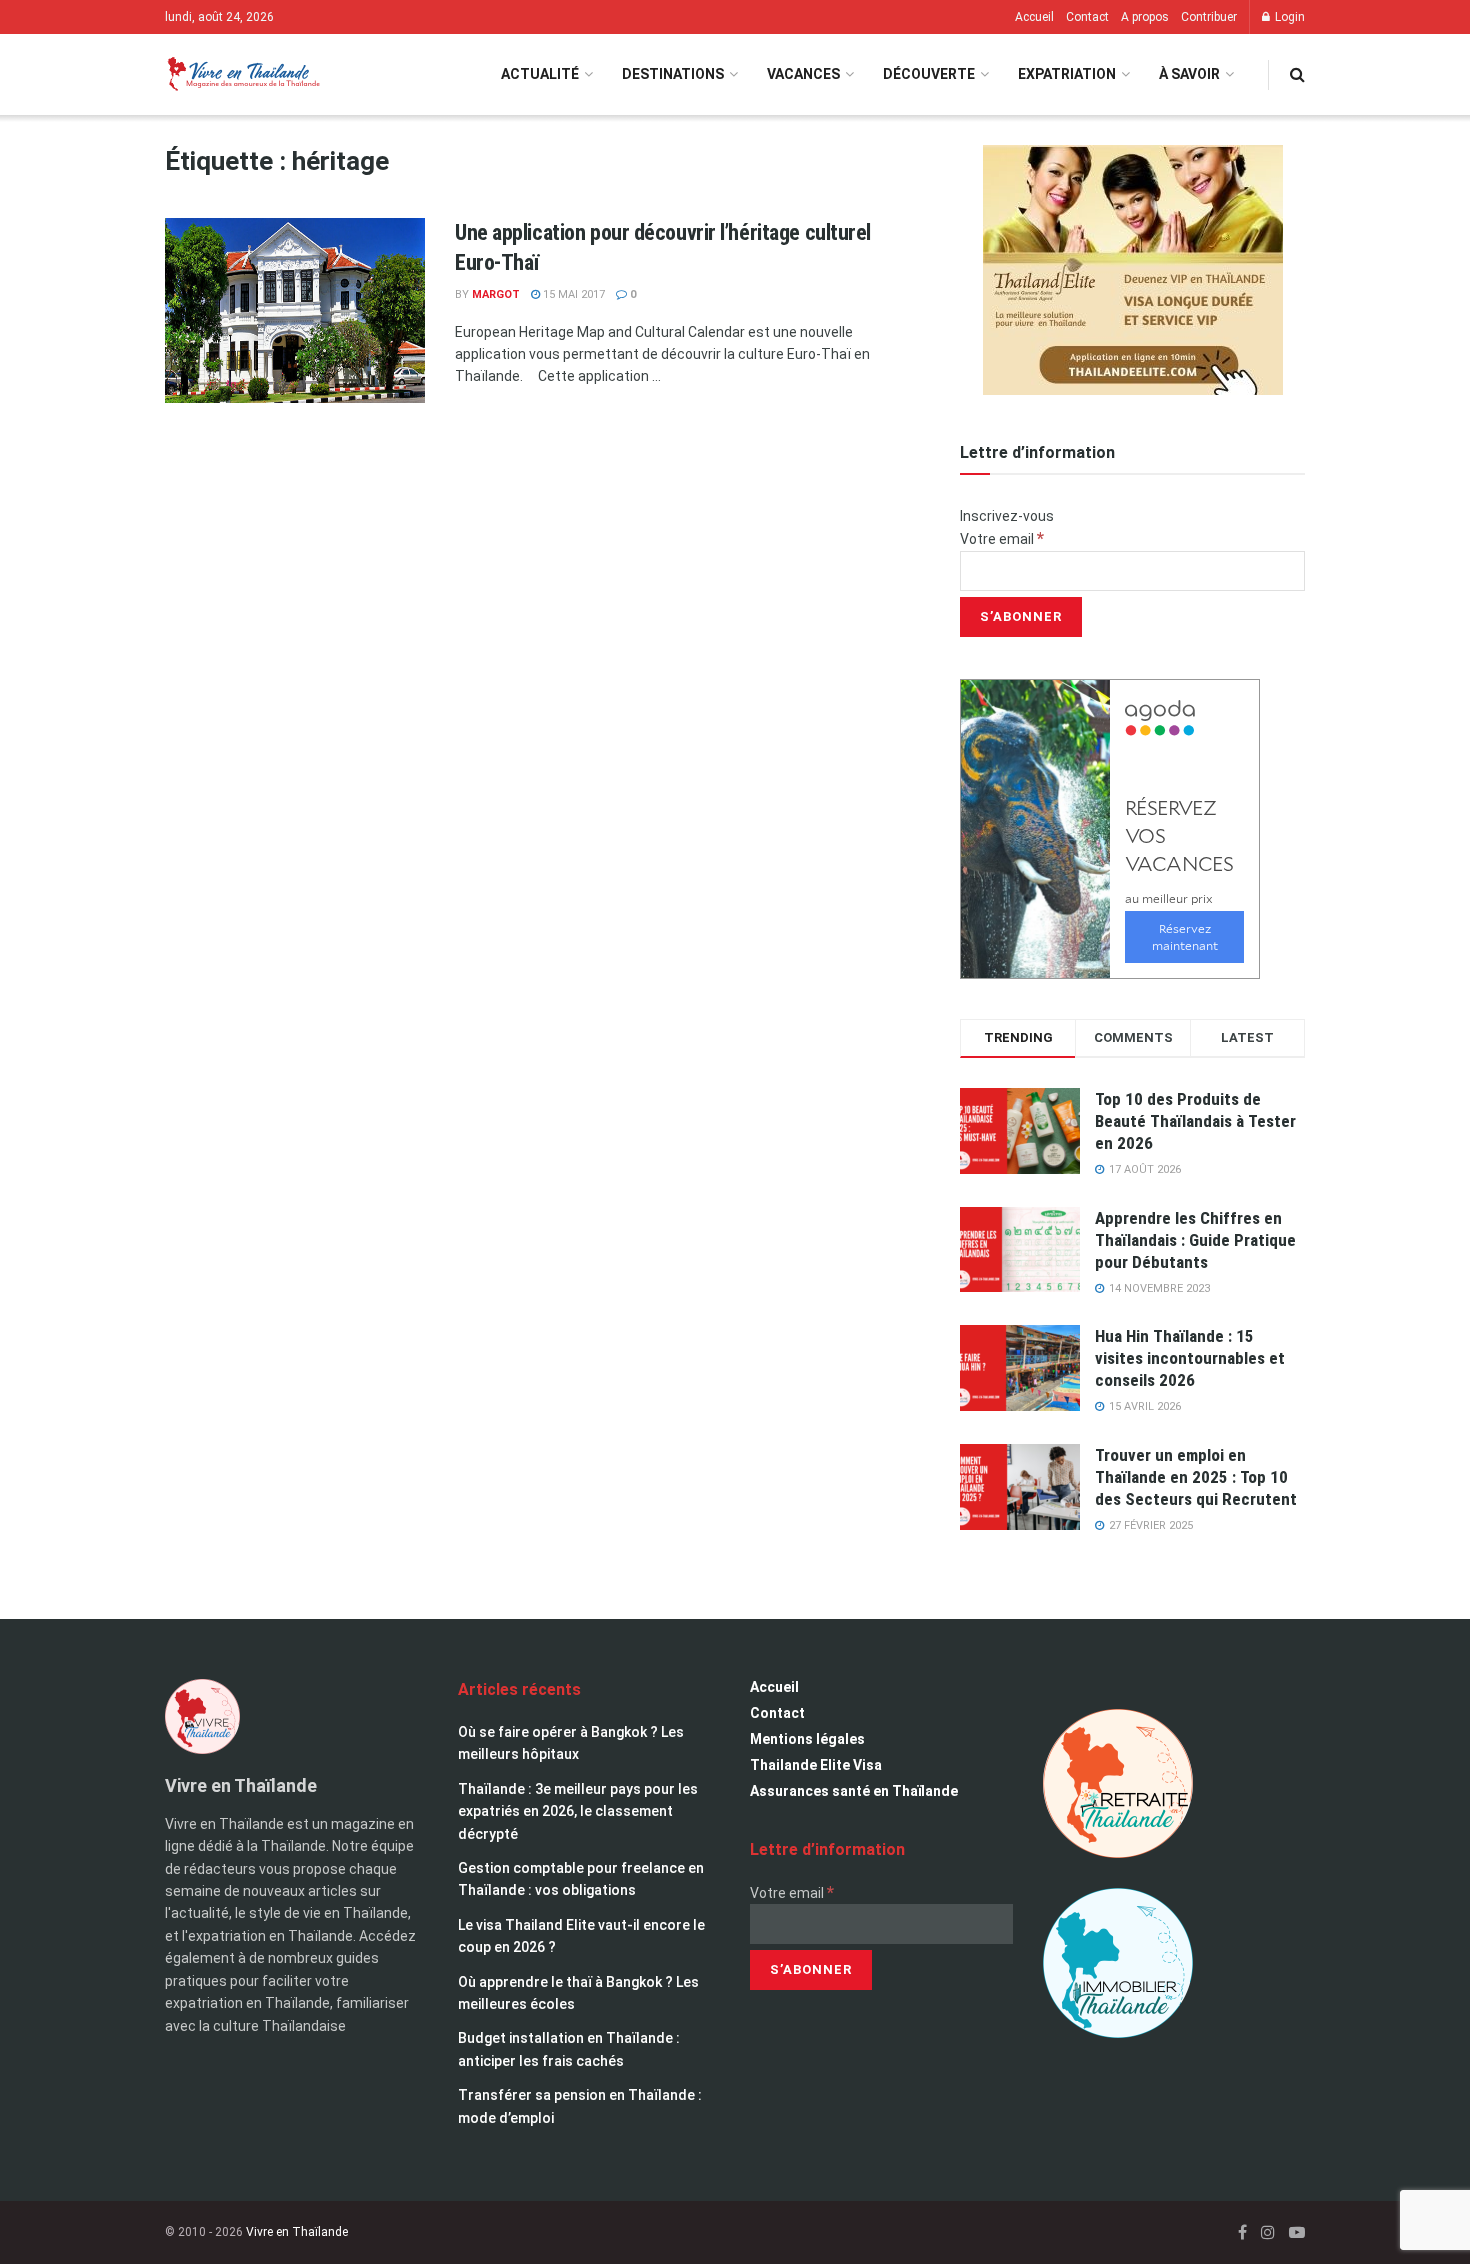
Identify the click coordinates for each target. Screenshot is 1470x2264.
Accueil (1034, 17)
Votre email (1002, 539)
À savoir (1189, 74)
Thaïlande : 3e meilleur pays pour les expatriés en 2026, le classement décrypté (578, 1811)
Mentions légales (807, 1739)
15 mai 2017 (572, 294)
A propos (1145, 17)
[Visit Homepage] (242, 74)
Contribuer (1209, 17)
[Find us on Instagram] (1268, 2232)
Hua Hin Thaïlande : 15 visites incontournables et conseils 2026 (1190, 1358)
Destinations (673, 74)
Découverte (929, 74)
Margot (496, 294)
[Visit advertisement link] (1132, 270)
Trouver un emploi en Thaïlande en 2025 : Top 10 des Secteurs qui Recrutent (1196, 1477)
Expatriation (1067, 74)
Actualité (540, 74)
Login (1288, 17)
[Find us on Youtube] (1297, 2232)
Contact (1087, 17)
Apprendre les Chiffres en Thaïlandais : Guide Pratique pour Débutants (1195, 1240)
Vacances (803, 74)
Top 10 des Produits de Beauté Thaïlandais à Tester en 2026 (1195, 1121)
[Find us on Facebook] (1242, 2232)
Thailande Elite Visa (816, 1765)
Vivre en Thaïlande (297, 2232)
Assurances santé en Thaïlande (854, 1791)
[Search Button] (1297, 74)
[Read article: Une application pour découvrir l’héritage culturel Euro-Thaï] (295, 311)
